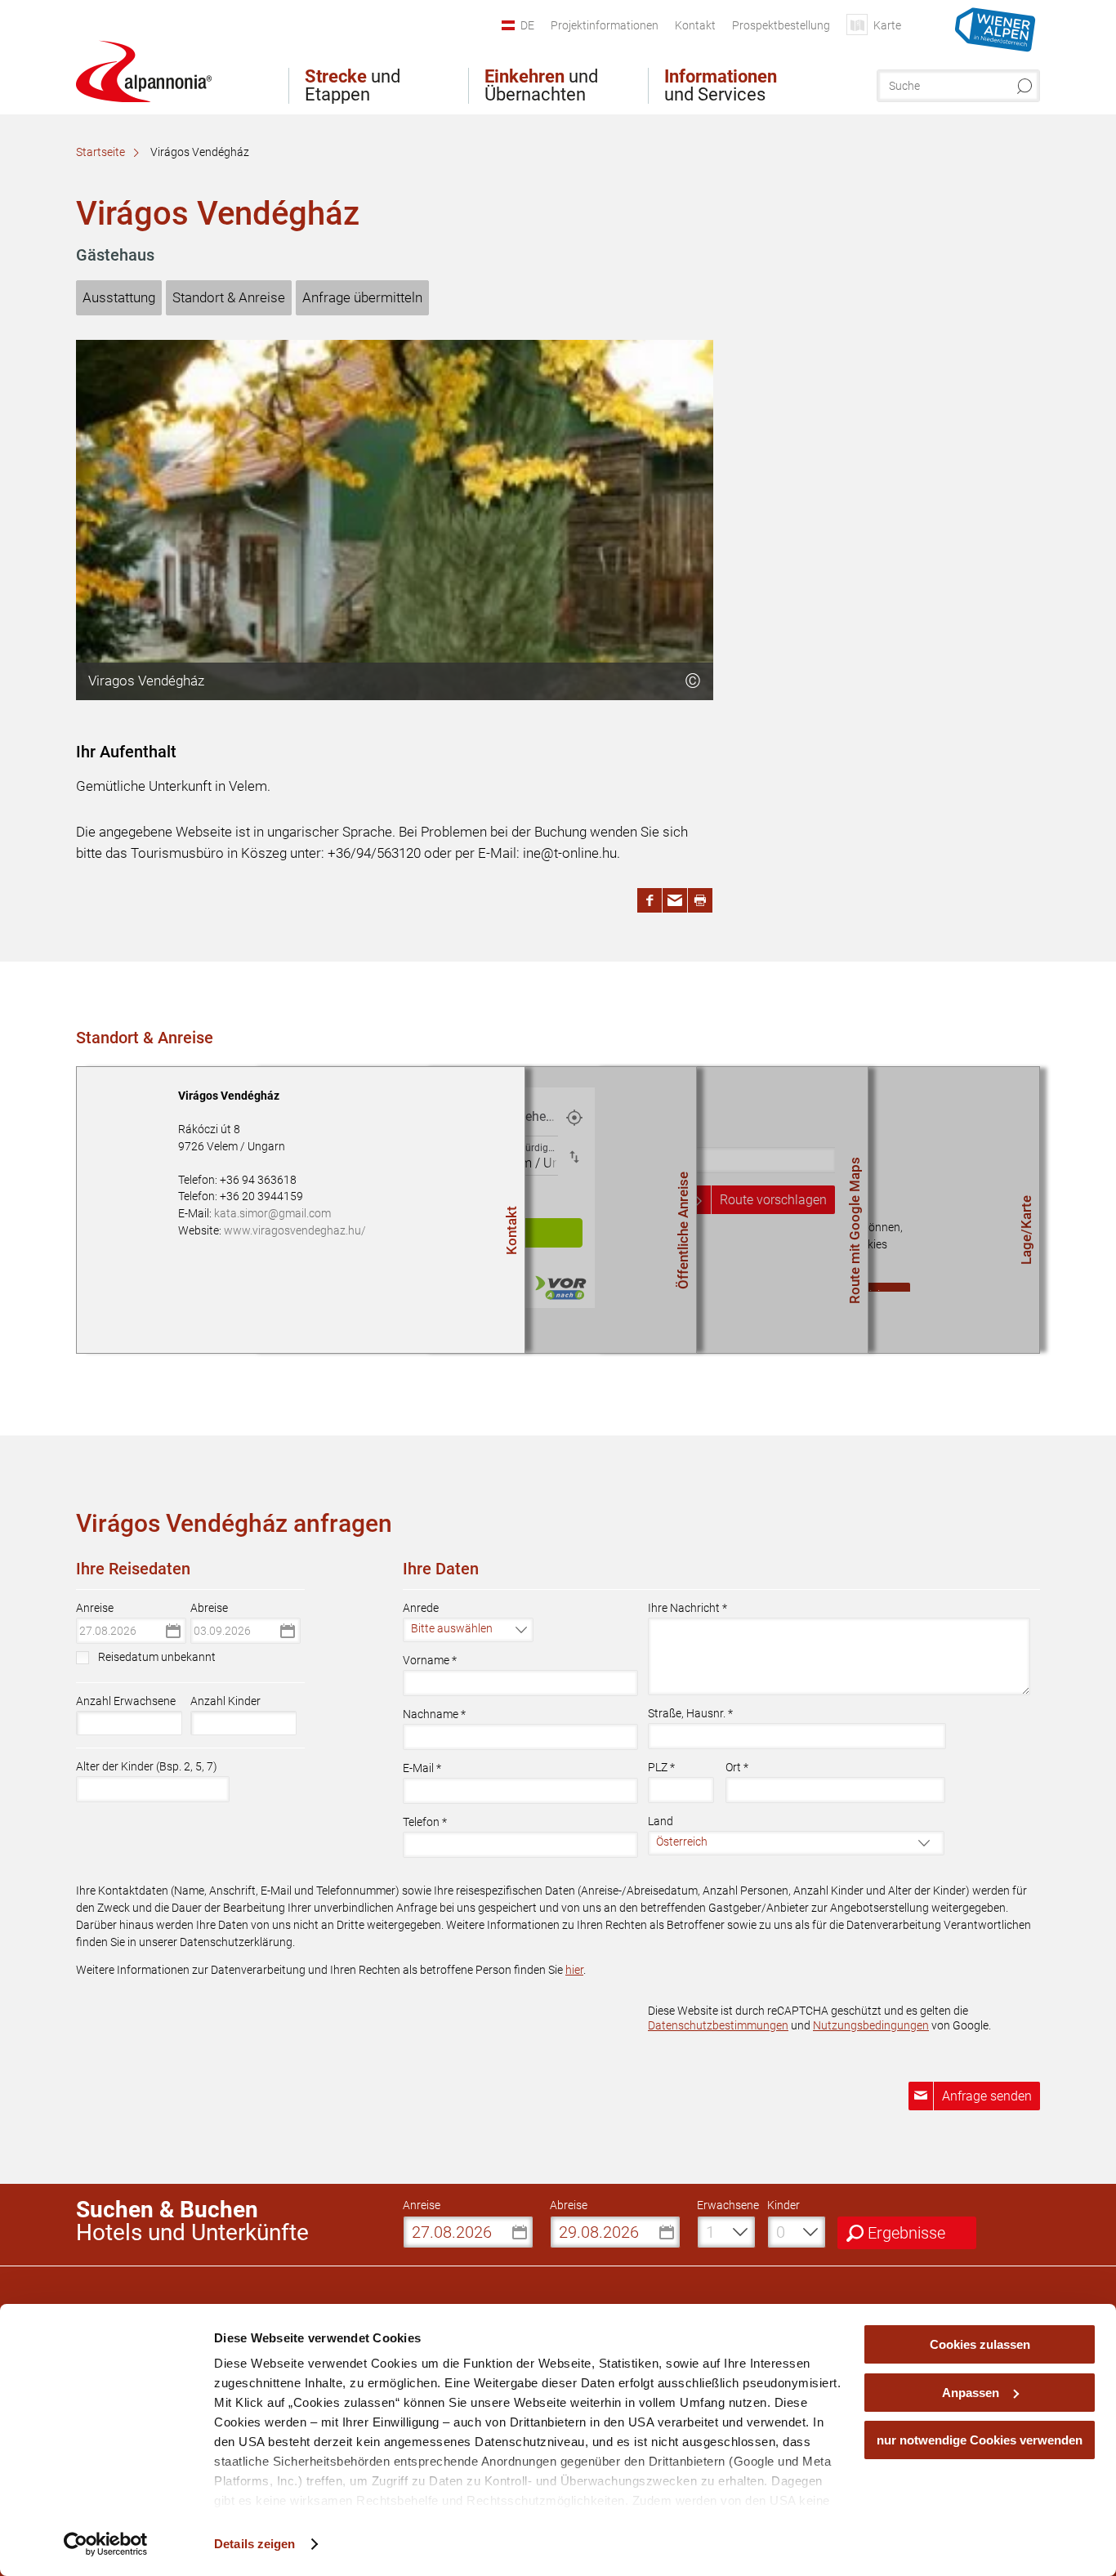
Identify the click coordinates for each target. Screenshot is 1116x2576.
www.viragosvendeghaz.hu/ (295, 1230)
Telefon (425, 1822)
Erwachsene (728, 2205)
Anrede (421, 1608)
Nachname (434, 1714)
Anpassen (971, 2393)
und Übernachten (541, 86)
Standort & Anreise (229, 297)
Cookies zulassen (980, 2344)
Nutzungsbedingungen (871, 2025)
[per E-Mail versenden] (675, 900)
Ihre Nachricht (687, 1608)
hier (574, 1970)
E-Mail (422, 1768)
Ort (737, 1767)
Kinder (783, 2205)
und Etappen (353, 86)
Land (661, 1821)
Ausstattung (119, 297)
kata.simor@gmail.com (272, 1213)
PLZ (661, 1767)
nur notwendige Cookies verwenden (980, 2440)
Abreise (209, 1608)
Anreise (95, 1608)
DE (527, 25)
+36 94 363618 (258, 1180)
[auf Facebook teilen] (650, 900)
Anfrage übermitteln (362, 297)
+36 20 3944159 (261, 1196)
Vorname (430, 1660)
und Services (721, 86)
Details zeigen (254, 2544)
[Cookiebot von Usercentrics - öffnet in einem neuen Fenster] (106, 2544)
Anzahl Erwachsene (126, 1701)
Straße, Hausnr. (690, 1713)
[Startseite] (144, 71)
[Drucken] (700, 900)
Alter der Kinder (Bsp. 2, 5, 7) (147, 1766)
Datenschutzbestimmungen (718, 2025)
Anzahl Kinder (225, 1701)
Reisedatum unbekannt (157, 1657)
